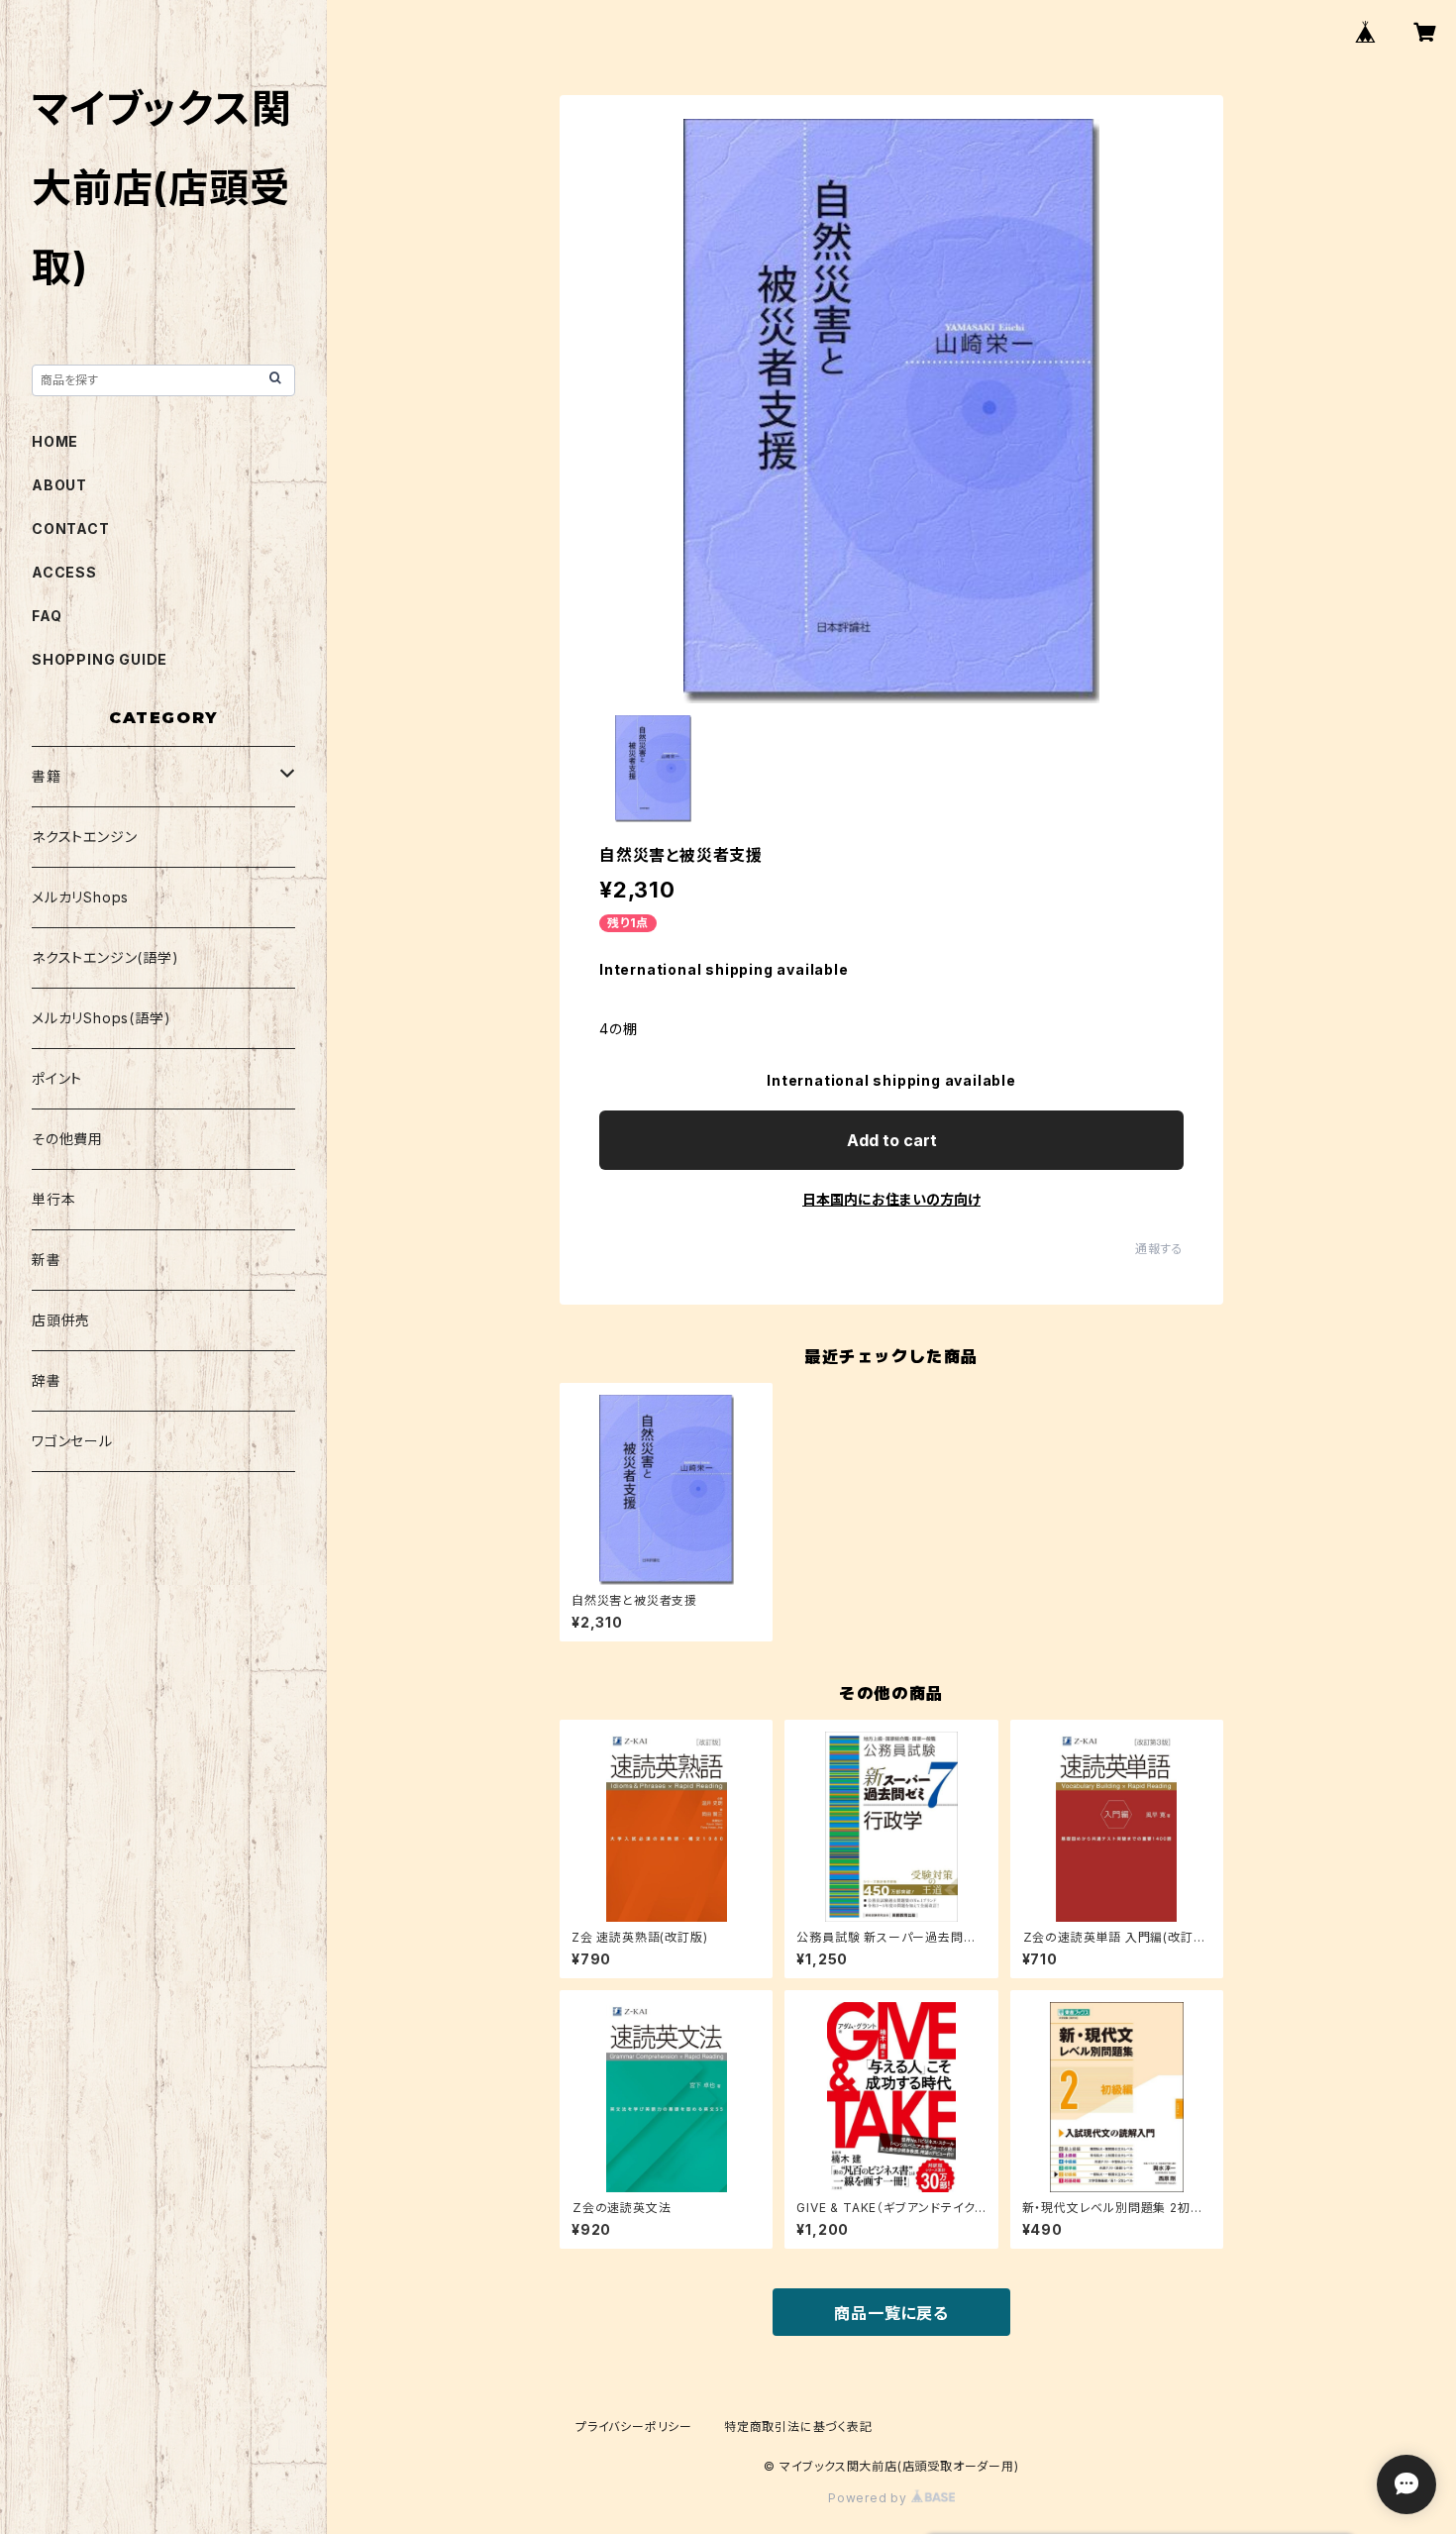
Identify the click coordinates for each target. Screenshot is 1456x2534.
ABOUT (59, 485)
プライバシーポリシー (634, 2427)
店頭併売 (61, 1320)
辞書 (47, 1380)
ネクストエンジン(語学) (105, 957)
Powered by (870, 2498)
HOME (55, 441)
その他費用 (67, 1139)
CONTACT (71, 528)
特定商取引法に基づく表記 (798, 2427)
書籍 (47, 776)
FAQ (47, 616)
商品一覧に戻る (891, 2313)
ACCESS (64, 572)
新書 (47, 1260)
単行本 (53, 1199)
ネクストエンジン (84, 837)
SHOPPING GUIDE (100, 659)
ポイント (57, 1078)
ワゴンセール (72, 1441)
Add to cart (892, 1140)
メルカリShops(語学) (101, 1018)
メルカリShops (80, 897)
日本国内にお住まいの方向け (891, 1199)
